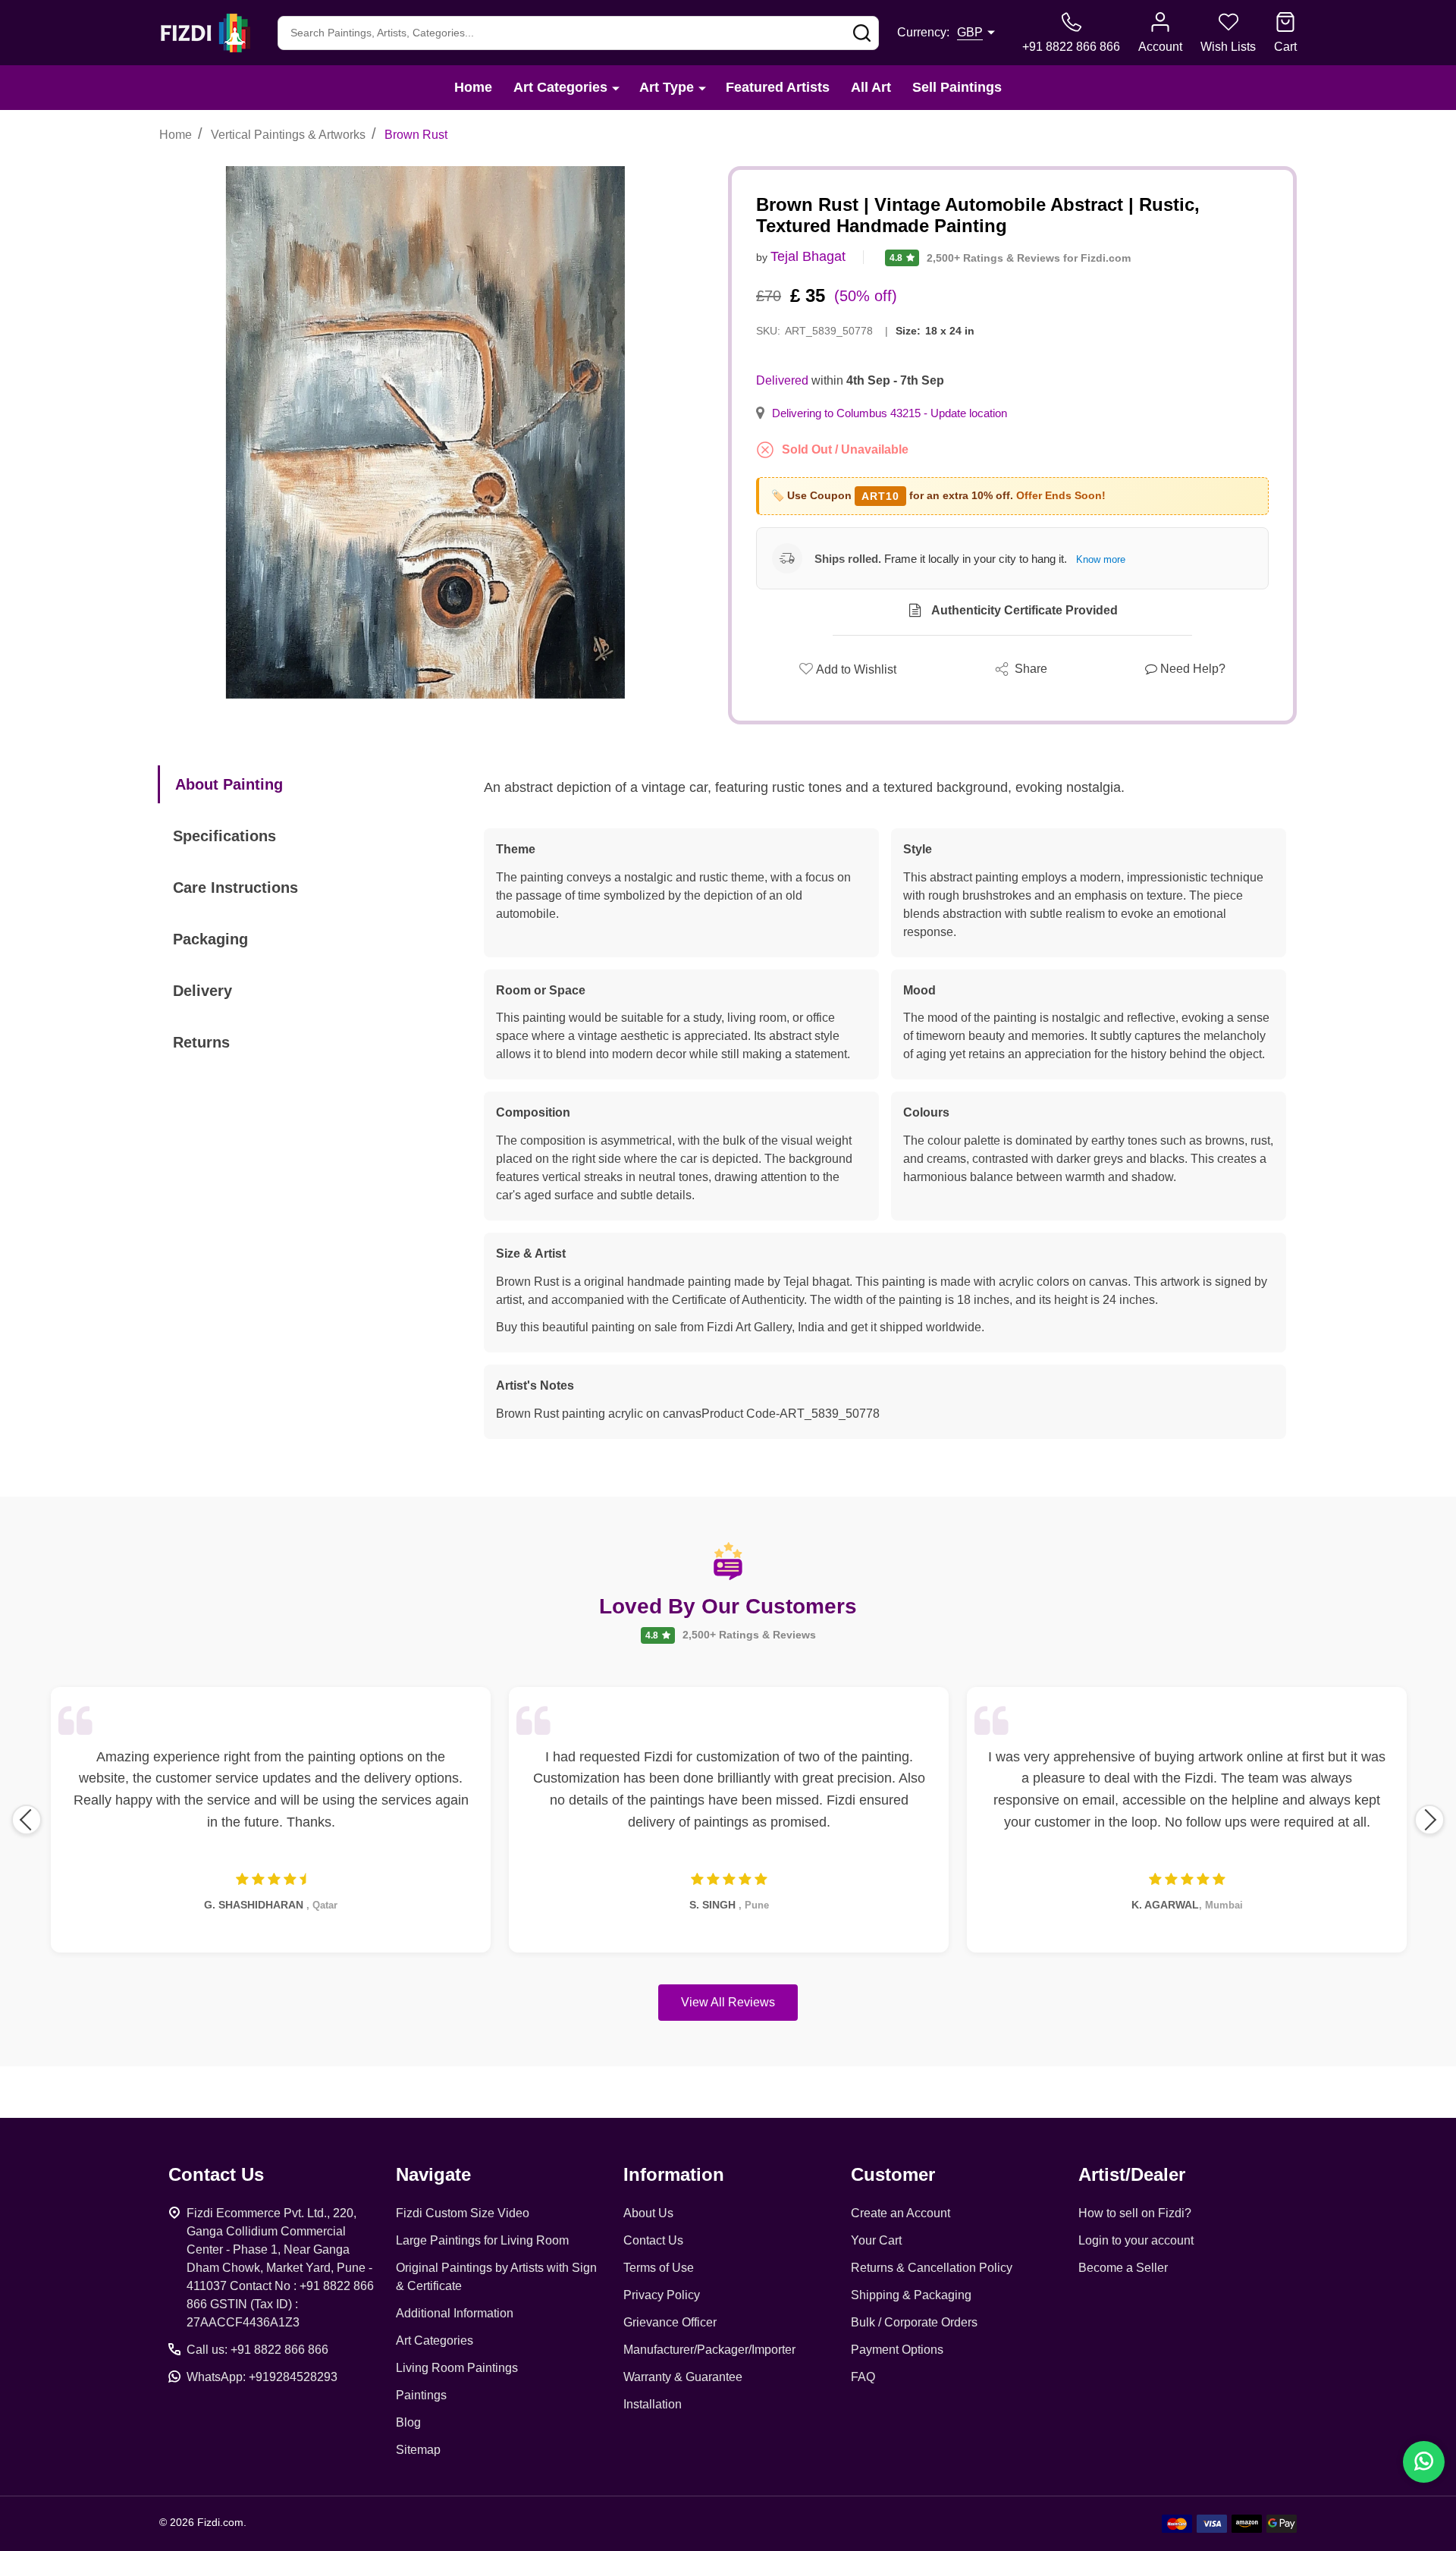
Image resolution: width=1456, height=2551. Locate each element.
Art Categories (560, 87)
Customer (893, 2174)
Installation (653, 2404)
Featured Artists (778, 87)
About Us (648, 2213)
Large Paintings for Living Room (482, 2240)
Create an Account (901, 2213)
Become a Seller (1123, 2268)
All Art (871, 87)
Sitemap (418, 2450)
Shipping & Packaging (911, 2295)
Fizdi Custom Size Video (463, 2213)
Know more (1101, 559)
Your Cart (876, 2240)
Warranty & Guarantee (683, 2377)
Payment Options (897, 2350)
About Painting (229, 784)
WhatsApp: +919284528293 (262, 2377)
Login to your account (1136, 2240)
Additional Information (455, 2313)
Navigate (433, 2174)
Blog (408, 2422)
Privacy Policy (662, 2295)
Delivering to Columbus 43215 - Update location (890, 413)
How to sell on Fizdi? (1135, 2213)
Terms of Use (659, 2268)
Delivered (782, 380)
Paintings (421, 2395)
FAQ (863, 2377)
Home (473, 87)
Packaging (210, 939)
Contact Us (653, 2240)
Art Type (667, 87)
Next (1429, 1820)
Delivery (202, 991)
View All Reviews (728, 2002)
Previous (27, 1820)
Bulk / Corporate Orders (914, 2322)
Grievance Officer (670, 2322)
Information (674, 2174)
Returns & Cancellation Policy (932, 2268)
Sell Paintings (957, 87)
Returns (201, 1042)
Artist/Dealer (1132, 2174)
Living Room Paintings (457, 2368)
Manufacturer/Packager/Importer (709, 2350)
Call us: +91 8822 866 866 (257, 2350)
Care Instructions (235, 888)
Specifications (224, 836)
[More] (616, 88)
